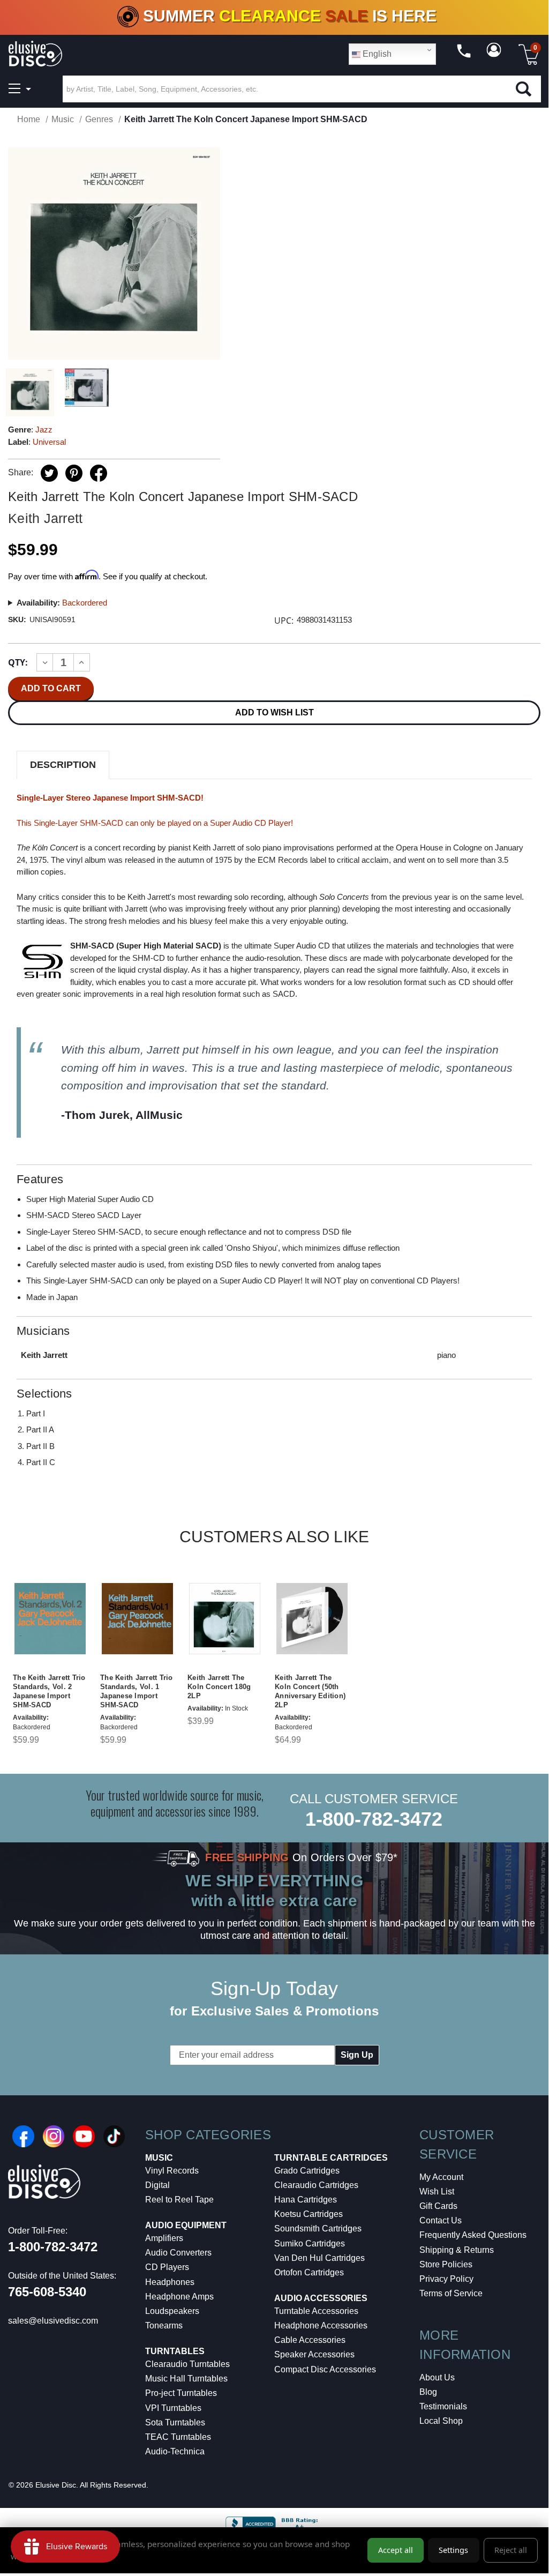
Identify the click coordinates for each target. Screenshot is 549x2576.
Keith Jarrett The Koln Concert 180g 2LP (219, 1687)
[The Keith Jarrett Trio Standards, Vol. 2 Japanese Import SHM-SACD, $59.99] (50, 1619)
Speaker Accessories (314, 2354)
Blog (428, 2392)
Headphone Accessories (321, 2325)
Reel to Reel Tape (179, 2200)
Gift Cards (438, 2206)
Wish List (437, 2192)
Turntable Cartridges (331, 2158)
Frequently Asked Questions (473, 2235)
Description (63, 765)
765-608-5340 (47, 2292)
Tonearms (164, 2325)
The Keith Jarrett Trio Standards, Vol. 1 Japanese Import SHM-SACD (137, 1691)
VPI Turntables (173, 2408)
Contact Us (441, 2220)
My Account (441, 2177)
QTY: (18, 662)
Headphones (170, 2282)
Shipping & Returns (457, 2250)
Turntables (175, 2351)
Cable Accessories (310, 2340)
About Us (437, 2377)
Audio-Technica (175, 2451)
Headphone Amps (179, 2297)
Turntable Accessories (316, 2311)
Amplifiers (164, 2238)
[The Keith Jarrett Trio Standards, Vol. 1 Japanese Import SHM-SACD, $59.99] (137, 1619)
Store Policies (446, 2264)
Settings (453, 2550)
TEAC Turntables (178, 2437)
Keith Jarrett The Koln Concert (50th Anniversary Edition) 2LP (310, 1691)
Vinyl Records (172, 2171)
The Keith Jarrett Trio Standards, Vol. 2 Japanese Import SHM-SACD (49, 1691)
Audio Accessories (321, 2298)
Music (159, 2158)
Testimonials (443, 2406)
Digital (157, 2185)
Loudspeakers (172, 2311)
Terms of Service (451, 2293)
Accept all (396, 2550)
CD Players (167, 2267)
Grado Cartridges (307, 2171)
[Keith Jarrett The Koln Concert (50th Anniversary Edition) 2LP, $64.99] (312, 1619)
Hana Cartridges (306, 2200)
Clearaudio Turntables (187, 2364)
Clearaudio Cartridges (316, 2185)
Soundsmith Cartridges (318, 2228)
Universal (49, 442)
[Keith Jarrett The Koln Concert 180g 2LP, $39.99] (225, 1619)
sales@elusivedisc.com (53, 2321)
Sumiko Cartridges (310, 2243)
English (376, 54)
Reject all (511, 2550)
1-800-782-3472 (374, 1819)
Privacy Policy (446, 2279)
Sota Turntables (175, 2422)
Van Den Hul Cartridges (319, 2258)
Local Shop (441, 2421)
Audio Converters (178, 2253)
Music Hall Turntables (186, 2379)
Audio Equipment (186, 2225)
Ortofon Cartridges (309, 2272)
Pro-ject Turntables (181, 2393)
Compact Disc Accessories (325, 2369)
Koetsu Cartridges (309, 2214)
